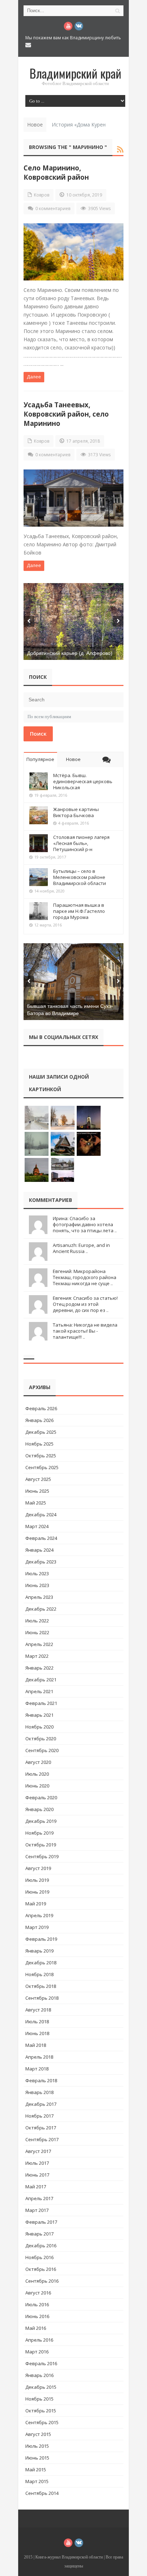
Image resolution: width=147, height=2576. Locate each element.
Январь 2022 (39, 1668)
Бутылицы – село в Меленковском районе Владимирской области (80, 877)
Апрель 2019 (39, 1915)
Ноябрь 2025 (39, 1444)
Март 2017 (37, 2210)
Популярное (40, 759)
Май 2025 (36, 1503)
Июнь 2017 (37, 2175)
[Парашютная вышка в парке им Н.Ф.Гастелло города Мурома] (39, 911)
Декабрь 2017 (41, 2104)
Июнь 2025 (37, 1491)
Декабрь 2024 (41, 1515)
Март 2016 (37, 2352)
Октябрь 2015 (41, 2411)
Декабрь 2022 (41, 1609)
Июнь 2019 (37, 1892)
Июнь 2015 (37, 2458)
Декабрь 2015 (41, 2387)
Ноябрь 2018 (39, 1974)
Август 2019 (38, 1868)
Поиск (38, 733)
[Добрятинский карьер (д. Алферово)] (73, 621)
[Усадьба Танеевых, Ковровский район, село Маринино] (73, 498)
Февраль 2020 (41, 1797)
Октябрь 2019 (41, 1845)
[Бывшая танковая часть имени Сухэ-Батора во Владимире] (73, 982)
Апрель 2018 (39, 2057)
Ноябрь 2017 (39, 2116)
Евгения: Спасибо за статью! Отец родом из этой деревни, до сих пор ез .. (85, 1304)
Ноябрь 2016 (39, 2257)
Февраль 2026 (41, 1408)
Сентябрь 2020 (42, 1750)
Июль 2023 (37, 1573)
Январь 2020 (39, 1809)
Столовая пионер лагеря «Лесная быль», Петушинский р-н (81, 843)
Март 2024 (37, 1526)
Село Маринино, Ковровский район (56, 172)
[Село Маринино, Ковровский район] (73, 252)
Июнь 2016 (37, 2316)
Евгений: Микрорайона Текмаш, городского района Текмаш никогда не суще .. (85, 1277)
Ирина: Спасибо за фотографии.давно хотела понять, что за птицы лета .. (85, 1224)
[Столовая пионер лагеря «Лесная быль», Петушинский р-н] (39, 843)
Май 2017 (36, 2187)
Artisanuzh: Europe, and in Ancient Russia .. (81, 1248)
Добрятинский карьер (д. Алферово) (70, 653)
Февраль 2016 (41, 2363)
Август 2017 (38, 2151)
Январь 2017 (39, 2234)
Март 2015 (37, 2481)
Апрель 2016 (39, 2340)
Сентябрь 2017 (42, 2139)
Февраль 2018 (41, 2080)
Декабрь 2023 (41, 1562)
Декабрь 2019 (41, 1821)
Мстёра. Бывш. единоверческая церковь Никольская (83, 781)
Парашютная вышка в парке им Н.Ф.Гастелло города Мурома (79, 911)
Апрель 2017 (39, 2198)
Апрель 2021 (39, 1691)
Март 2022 (37, 1656)
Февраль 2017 (41, 2222)
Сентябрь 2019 (42, 1856)
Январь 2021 (39, 1715)
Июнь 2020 (37, 1786)
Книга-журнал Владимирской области (69, 2557)
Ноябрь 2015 (39, 2399)
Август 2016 (38, 2293)
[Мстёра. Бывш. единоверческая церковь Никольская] (39, 781)
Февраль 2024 (41, 1538)
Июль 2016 (37, 2304)
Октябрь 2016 (41, 2269)
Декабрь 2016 (41, 2246)
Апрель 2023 (39, 1597)
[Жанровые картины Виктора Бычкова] (39, 815)
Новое (73, 759)
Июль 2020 (37, 1774)
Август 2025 (38, 1479)
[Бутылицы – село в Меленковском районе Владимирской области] (39, 877)
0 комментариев (53, 208)
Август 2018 (38, 2010)
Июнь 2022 (37, 1632)
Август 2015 (38, 2434)
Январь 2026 (39, 1420)
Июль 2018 (37, 2021)
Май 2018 (36, 2045)
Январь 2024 (39, 1550)
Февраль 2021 (41, 1703)
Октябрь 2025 (41, 1456)
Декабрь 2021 (41, 1680)
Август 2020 (38, 1762)
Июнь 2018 (37, 2033)
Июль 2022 (37, 1621)
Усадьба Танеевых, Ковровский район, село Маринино (66, 414)
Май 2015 (36, 2470)
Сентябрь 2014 (42, 2493)
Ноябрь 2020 (39, 1727)
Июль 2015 (37, 2446)
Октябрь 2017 (41, 2128)
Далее (34, 377)
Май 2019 (36, 1904)
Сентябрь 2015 (42, 2422)
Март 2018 (37, 2069)
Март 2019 (37, 1927)
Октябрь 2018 (41, 1986)
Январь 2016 (39, 2375)
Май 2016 (36, 2328)
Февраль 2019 (41, 1939)
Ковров (42, 195)
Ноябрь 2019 (39, 1833)
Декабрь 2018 (41, 1963)
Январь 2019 (39, 1951)
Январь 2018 (39, 2092)
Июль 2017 (37, 2163)
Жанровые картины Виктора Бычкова (76, 812)
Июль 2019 (37, 1880)
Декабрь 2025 (41, 1432)
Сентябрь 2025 (42, 1467)
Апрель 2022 (39, 1644)
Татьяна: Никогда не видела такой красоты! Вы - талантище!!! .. (85, 1331)
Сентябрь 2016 (42, 2281)
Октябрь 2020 (41, 1739)
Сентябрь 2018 (42, 1998)
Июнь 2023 (37, 1585)
